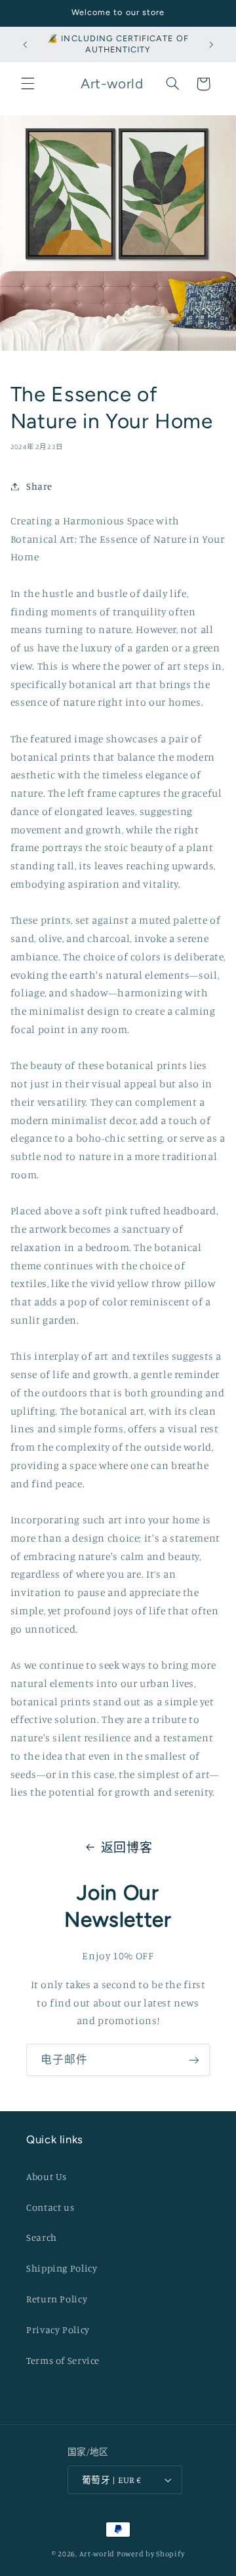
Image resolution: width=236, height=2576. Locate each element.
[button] (28, 84)
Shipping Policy (62, 2268)
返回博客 (127, 1847)
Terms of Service (63, 2360)
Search (42, 2237)
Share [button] (39, 486)
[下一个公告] (211, 45)
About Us (47, 2176)
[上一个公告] (25, 45)
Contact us (50, 2207)
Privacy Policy (58, 2330)
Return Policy (57, 2299)
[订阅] (194, 2060)
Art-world (97, 2554)
